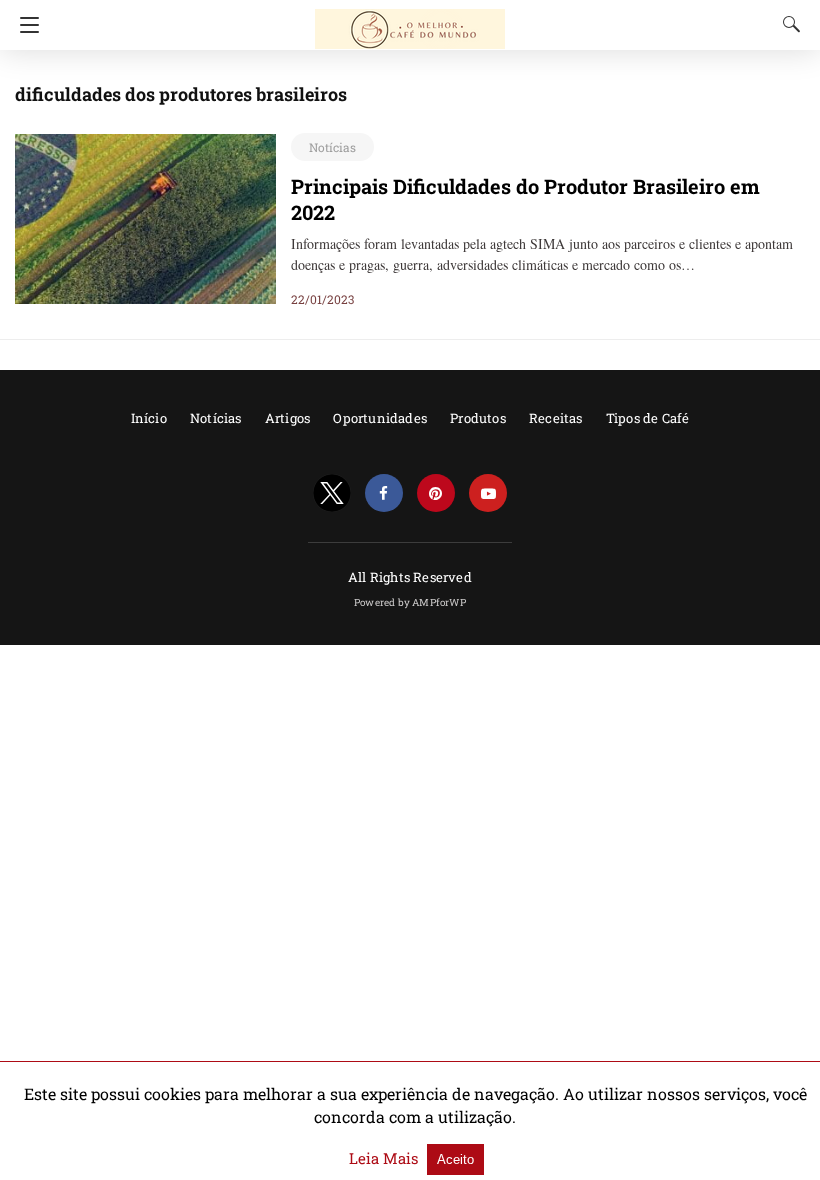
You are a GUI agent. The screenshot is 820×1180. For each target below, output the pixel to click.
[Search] (787, 24)
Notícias (332, 147)
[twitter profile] (332, 493)
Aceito (455, 1159)
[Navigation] (24, 25)
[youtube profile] (488, 493)
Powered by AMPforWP (410, 602)
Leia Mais (385, 1158)
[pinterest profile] (436, 493)
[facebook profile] (384, 493)
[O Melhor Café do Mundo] (410, 20)
